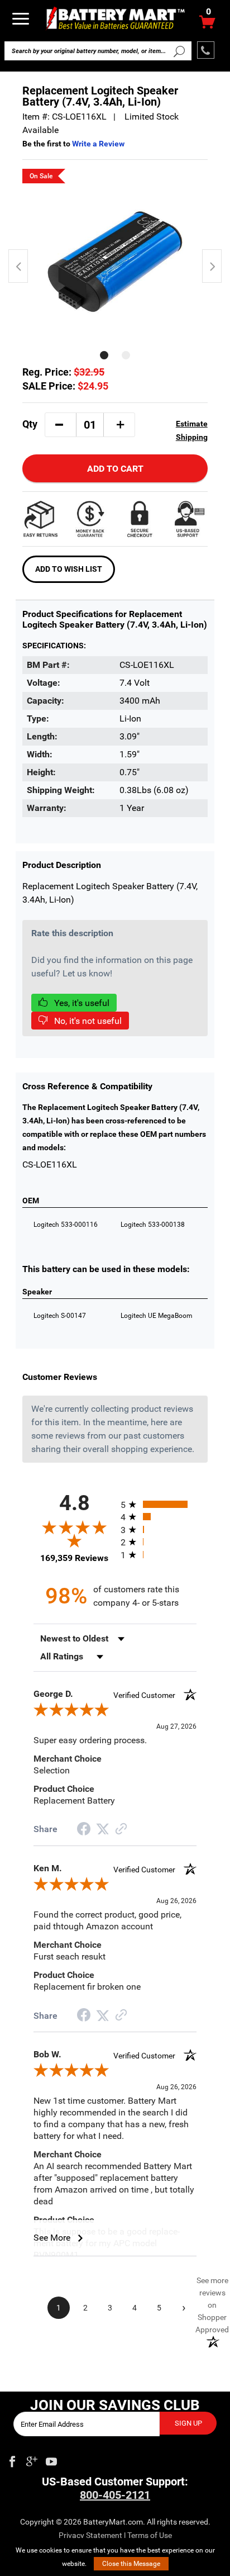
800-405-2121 (115, 2495)
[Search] (179, 51)
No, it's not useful (87, 1021)
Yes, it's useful (81, 1003)
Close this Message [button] (131, 2564)
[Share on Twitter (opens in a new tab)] (103, 1829)
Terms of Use (150, 2535)
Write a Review (98, 144)
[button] (59, 425)
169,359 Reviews (74, 1558)
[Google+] (32, 2459)
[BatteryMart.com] (115, 18)
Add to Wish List (69, 569)
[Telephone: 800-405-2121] (206, 50)
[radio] (159, 1504)
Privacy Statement (90, 2535)
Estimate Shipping (192, 430)
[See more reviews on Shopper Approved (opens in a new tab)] (121, 1830)
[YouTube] (51, 2459)
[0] (207, 25)
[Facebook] (12, 2459)
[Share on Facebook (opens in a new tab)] (84, 1830)
